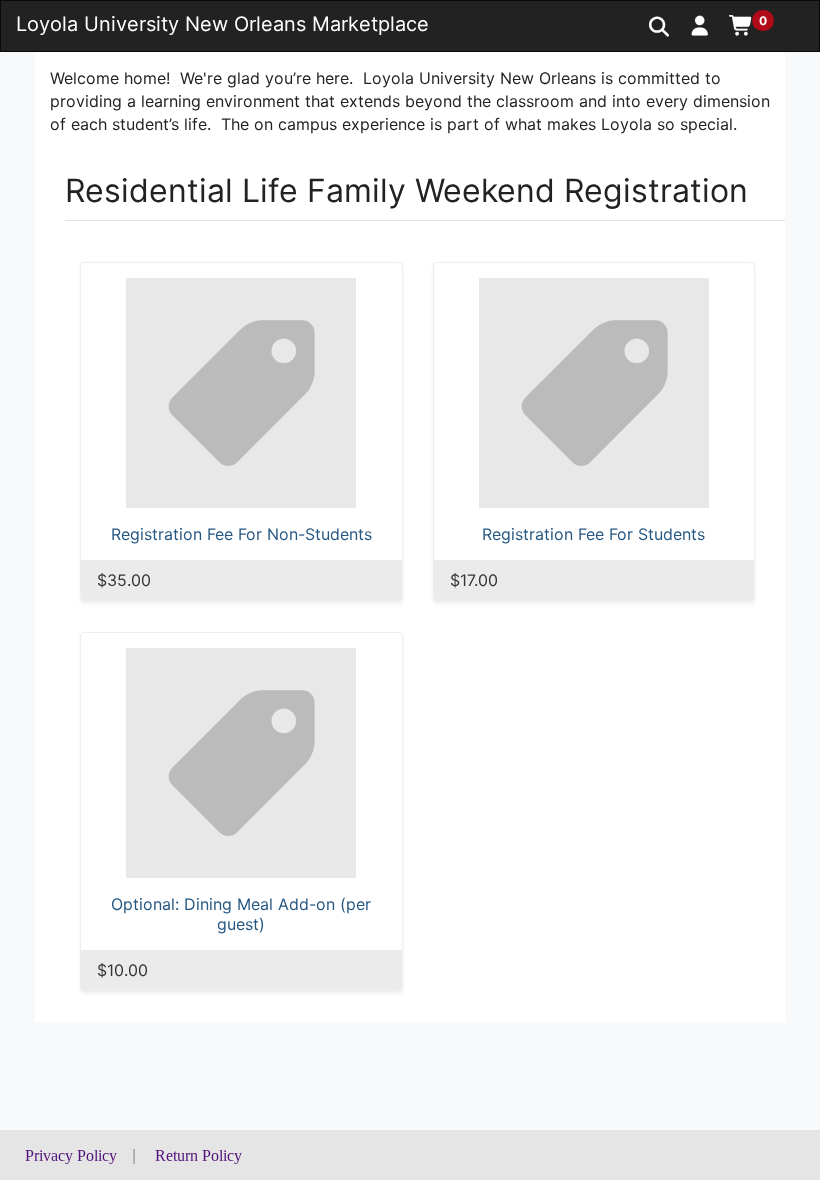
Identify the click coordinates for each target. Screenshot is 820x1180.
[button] (700, 25)
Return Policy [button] (198, 1155)
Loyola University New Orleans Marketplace (222, 24)
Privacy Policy (71, 1155)
